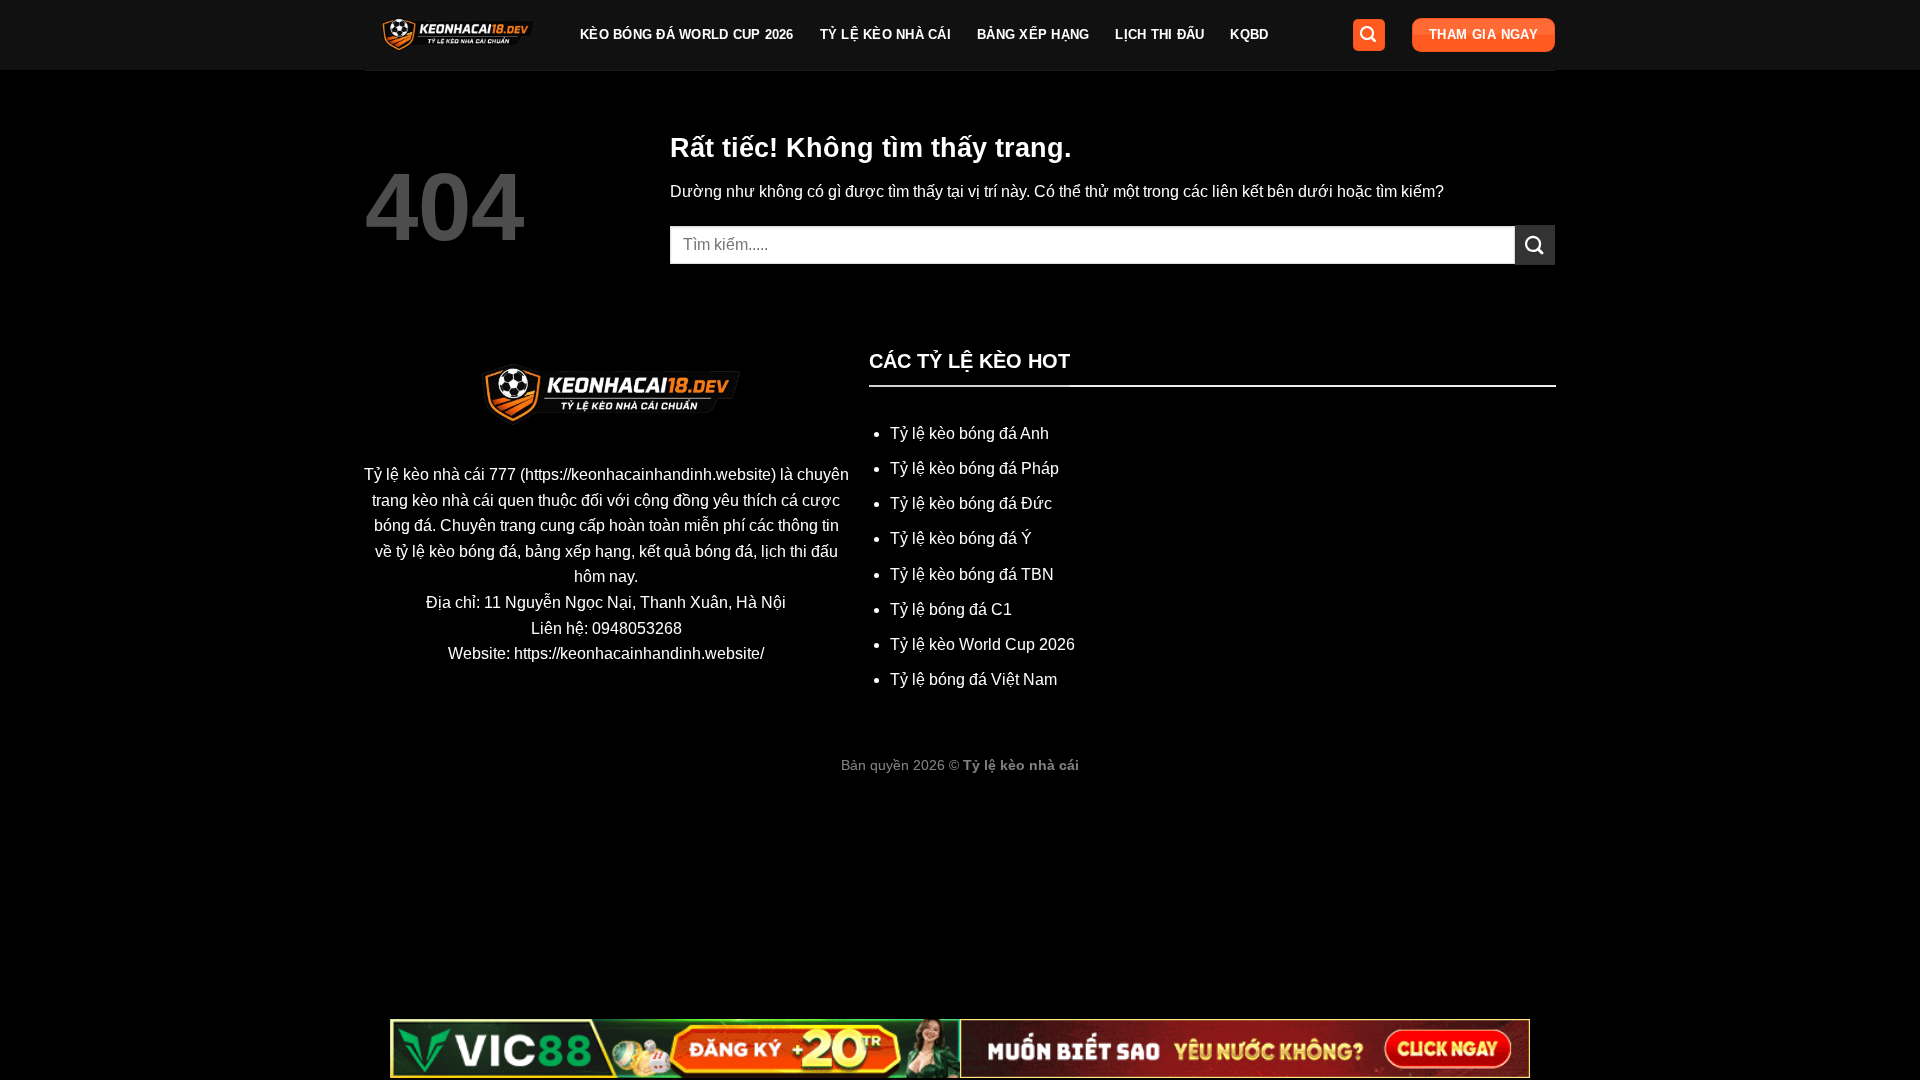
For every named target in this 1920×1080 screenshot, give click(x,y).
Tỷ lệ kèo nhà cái (885, 34)
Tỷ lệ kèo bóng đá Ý (961, 538)
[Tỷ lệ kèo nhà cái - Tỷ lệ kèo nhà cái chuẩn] (457, 35)
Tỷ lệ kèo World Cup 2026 (982, 644)
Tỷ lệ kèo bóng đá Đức (971, 503)
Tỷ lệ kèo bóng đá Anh (969, 433)
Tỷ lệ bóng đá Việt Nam (973, 679)
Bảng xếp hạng (1033, 34)
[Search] (1369, 35)
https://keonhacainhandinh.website (648, 474)
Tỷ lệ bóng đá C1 (951, 609)
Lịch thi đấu (1159, 34)
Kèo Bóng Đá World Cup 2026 (687, 34)
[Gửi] (1535, 244)
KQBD (1249, 34)
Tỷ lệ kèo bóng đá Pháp (974, 468)
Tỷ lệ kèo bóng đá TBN (972, 574)
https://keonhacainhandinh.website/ (639, 653)
